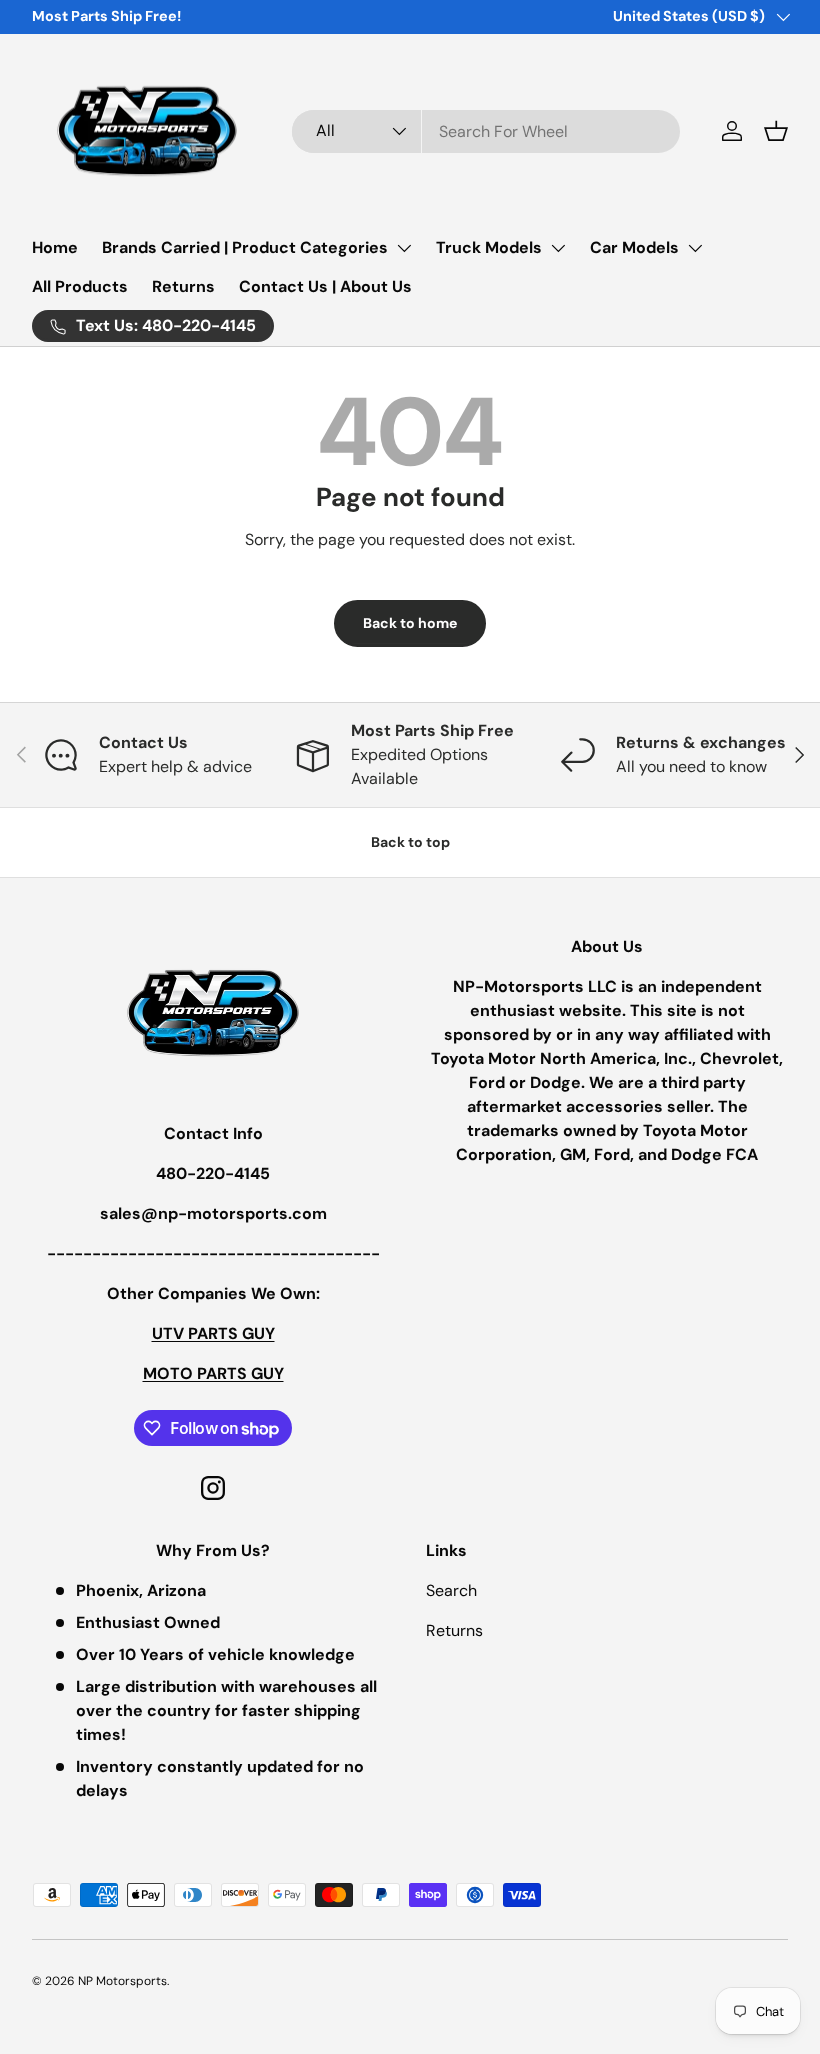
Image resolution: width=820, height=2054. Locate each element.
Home (55, 247)
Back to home (410, 623)
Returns (183, 286)
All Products (80, 286)
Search (451, 1590)
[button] (776, 131)
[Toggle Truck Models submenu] (558, 248)
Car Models (634, 247)
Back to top (410, 842)
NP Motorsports (122, 1981)
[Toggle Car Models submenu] (695, 248)
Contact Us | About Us (325, 286)
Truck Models (489, 247)
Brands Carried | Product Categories (245, 247)
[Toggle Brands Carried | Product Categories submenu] (404, 248)
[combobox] (486, 131)
